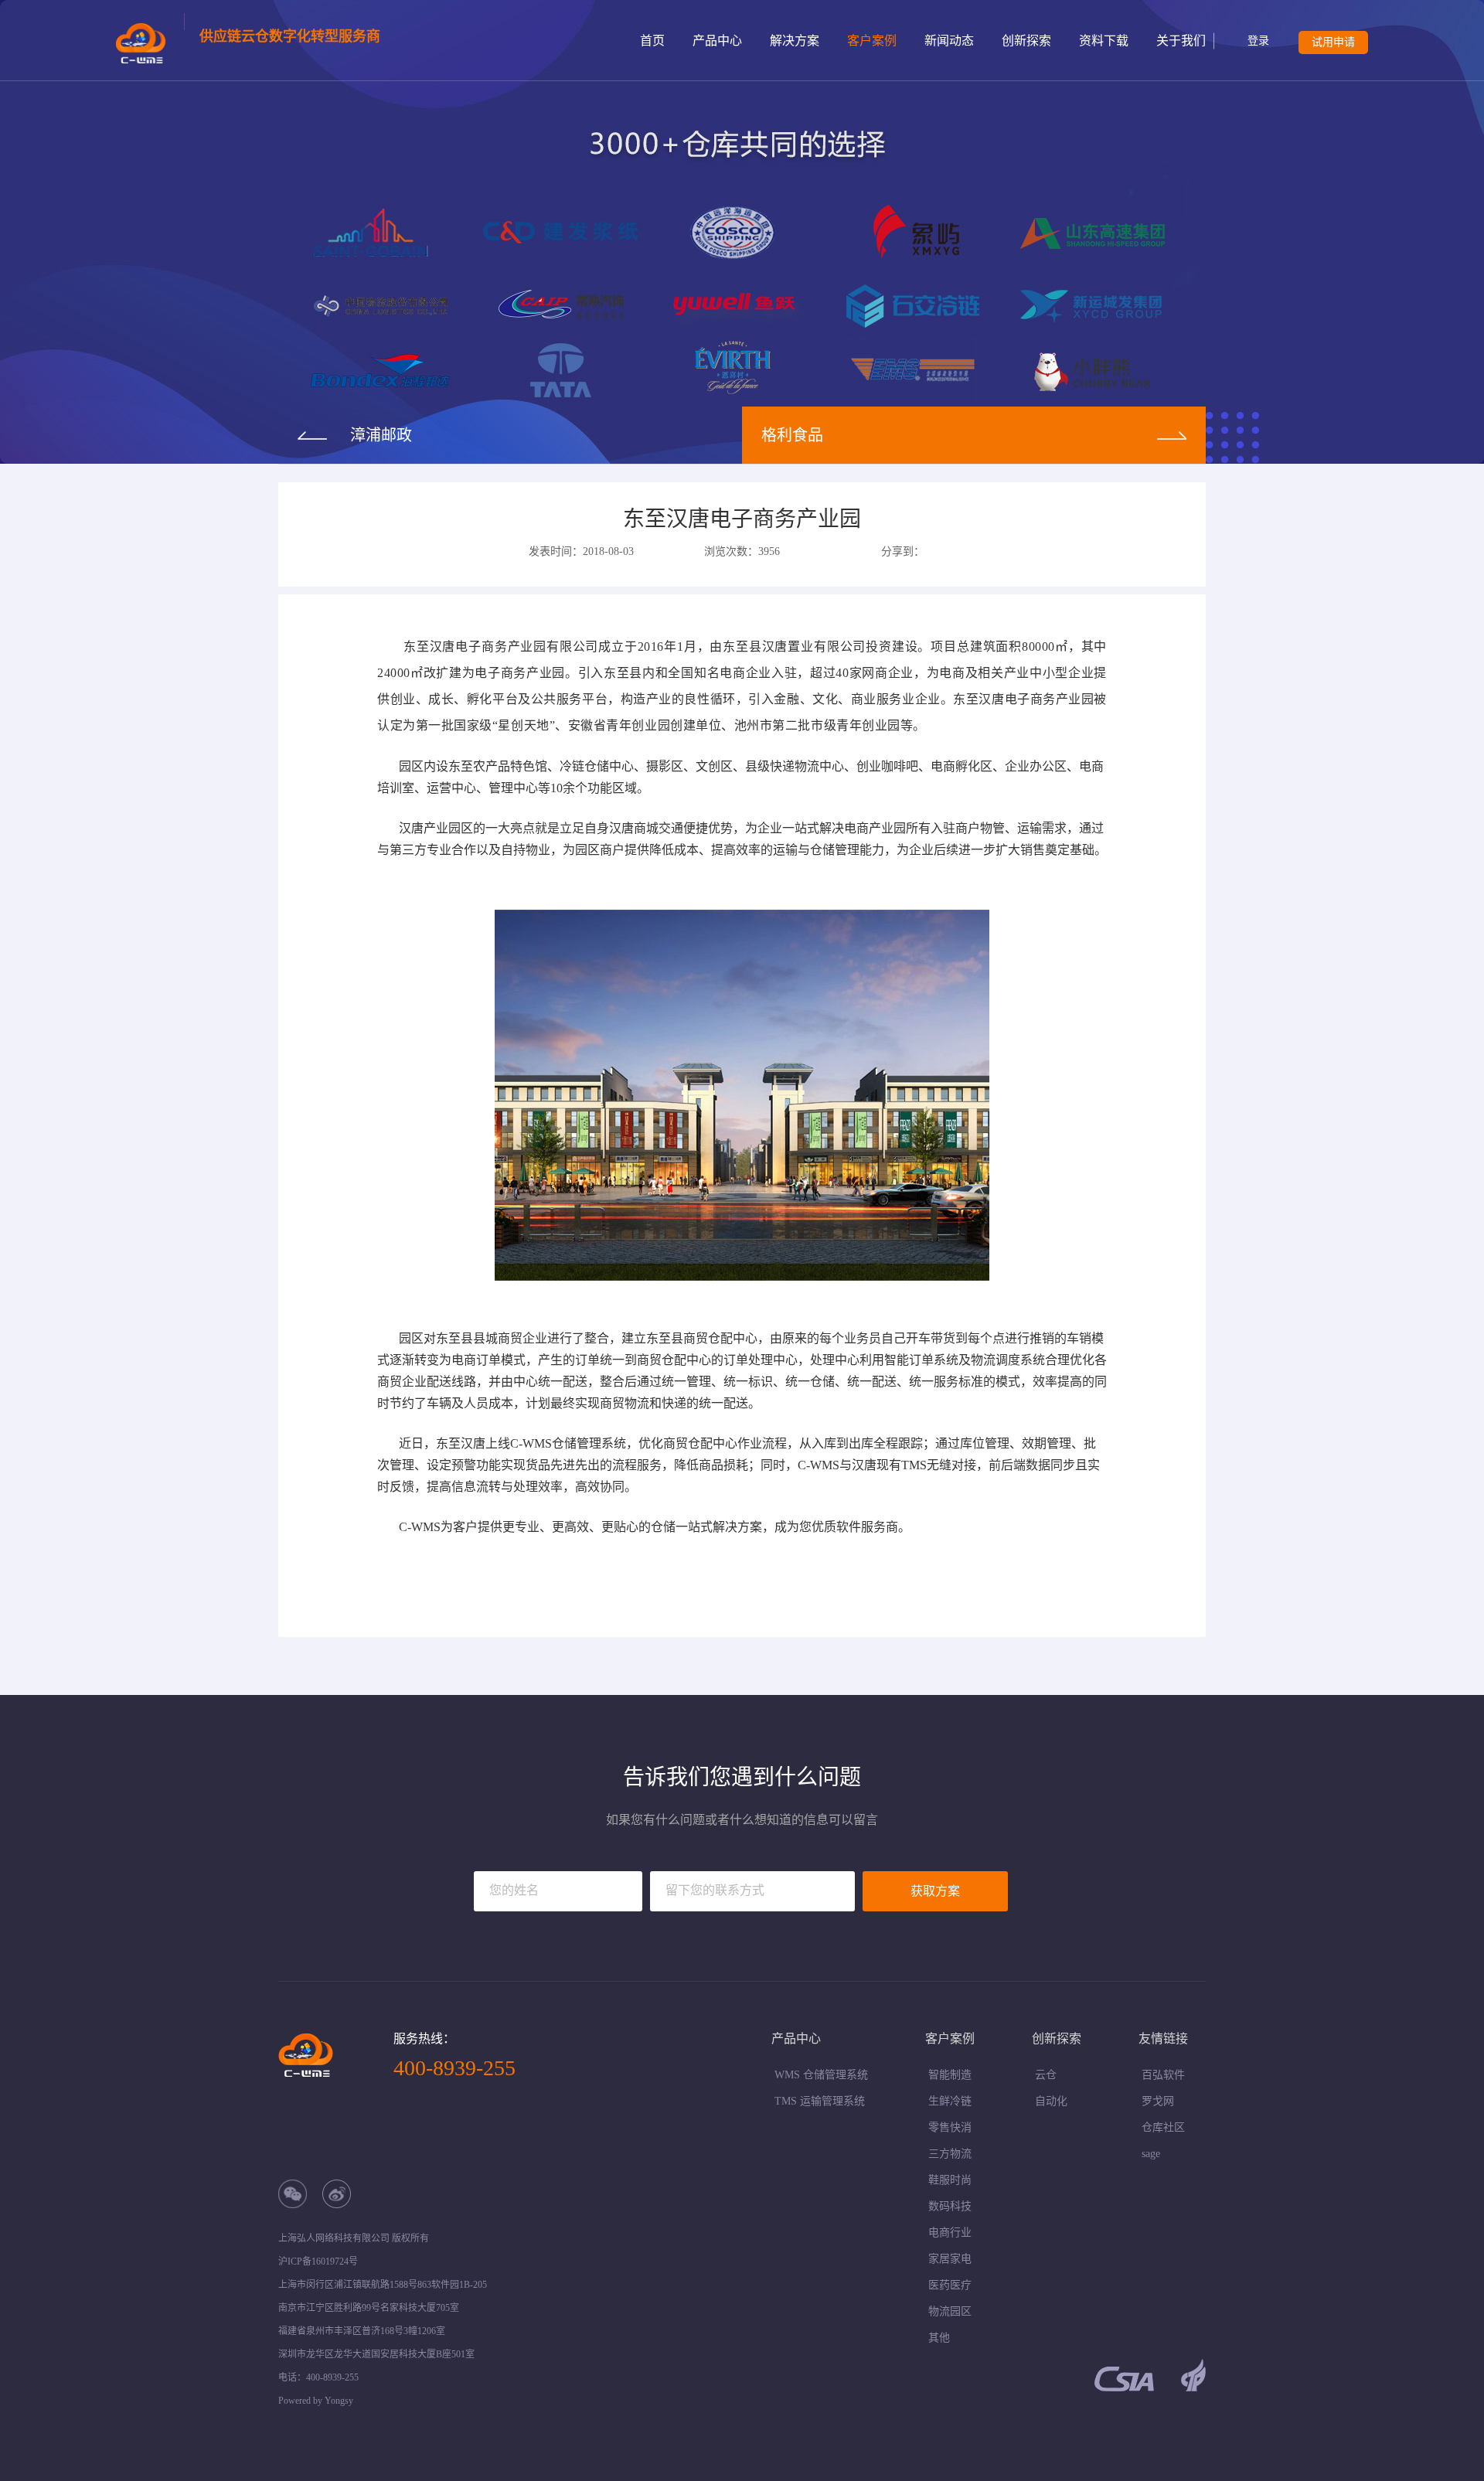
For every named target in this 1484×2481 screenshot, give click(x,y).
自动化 (1051, 2101)
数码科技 (950, 2206)
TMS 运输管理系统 (820, 2101)
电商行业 (950, 2233)
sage (1151, 2154)
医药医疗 (950, 2285)
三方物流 (950, 2154)
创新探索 (1026, 41)
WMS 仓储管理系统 (821, 2075)
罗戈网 (1158, 2101)
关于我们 (1181, 41)
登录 (1258, 41)
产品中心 (717, 41)
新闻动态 (949, 41)
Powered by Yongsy (316, 2401)
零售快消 (950, 2127)
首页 (652, 41)
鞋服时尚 (950, 2180)
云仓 (1046, 2075)
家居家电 (950, 2259)
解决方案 (795, 41)
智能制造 (950, 2075)
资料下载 (1104, 41)
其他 (939, 2338)
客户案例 (872, 41)
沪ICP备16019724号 (318, 2261)
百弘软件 (1163, 2075)
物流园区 (950, 2311)
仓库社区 (1163, 2127)
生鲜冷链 (950, 2101)
